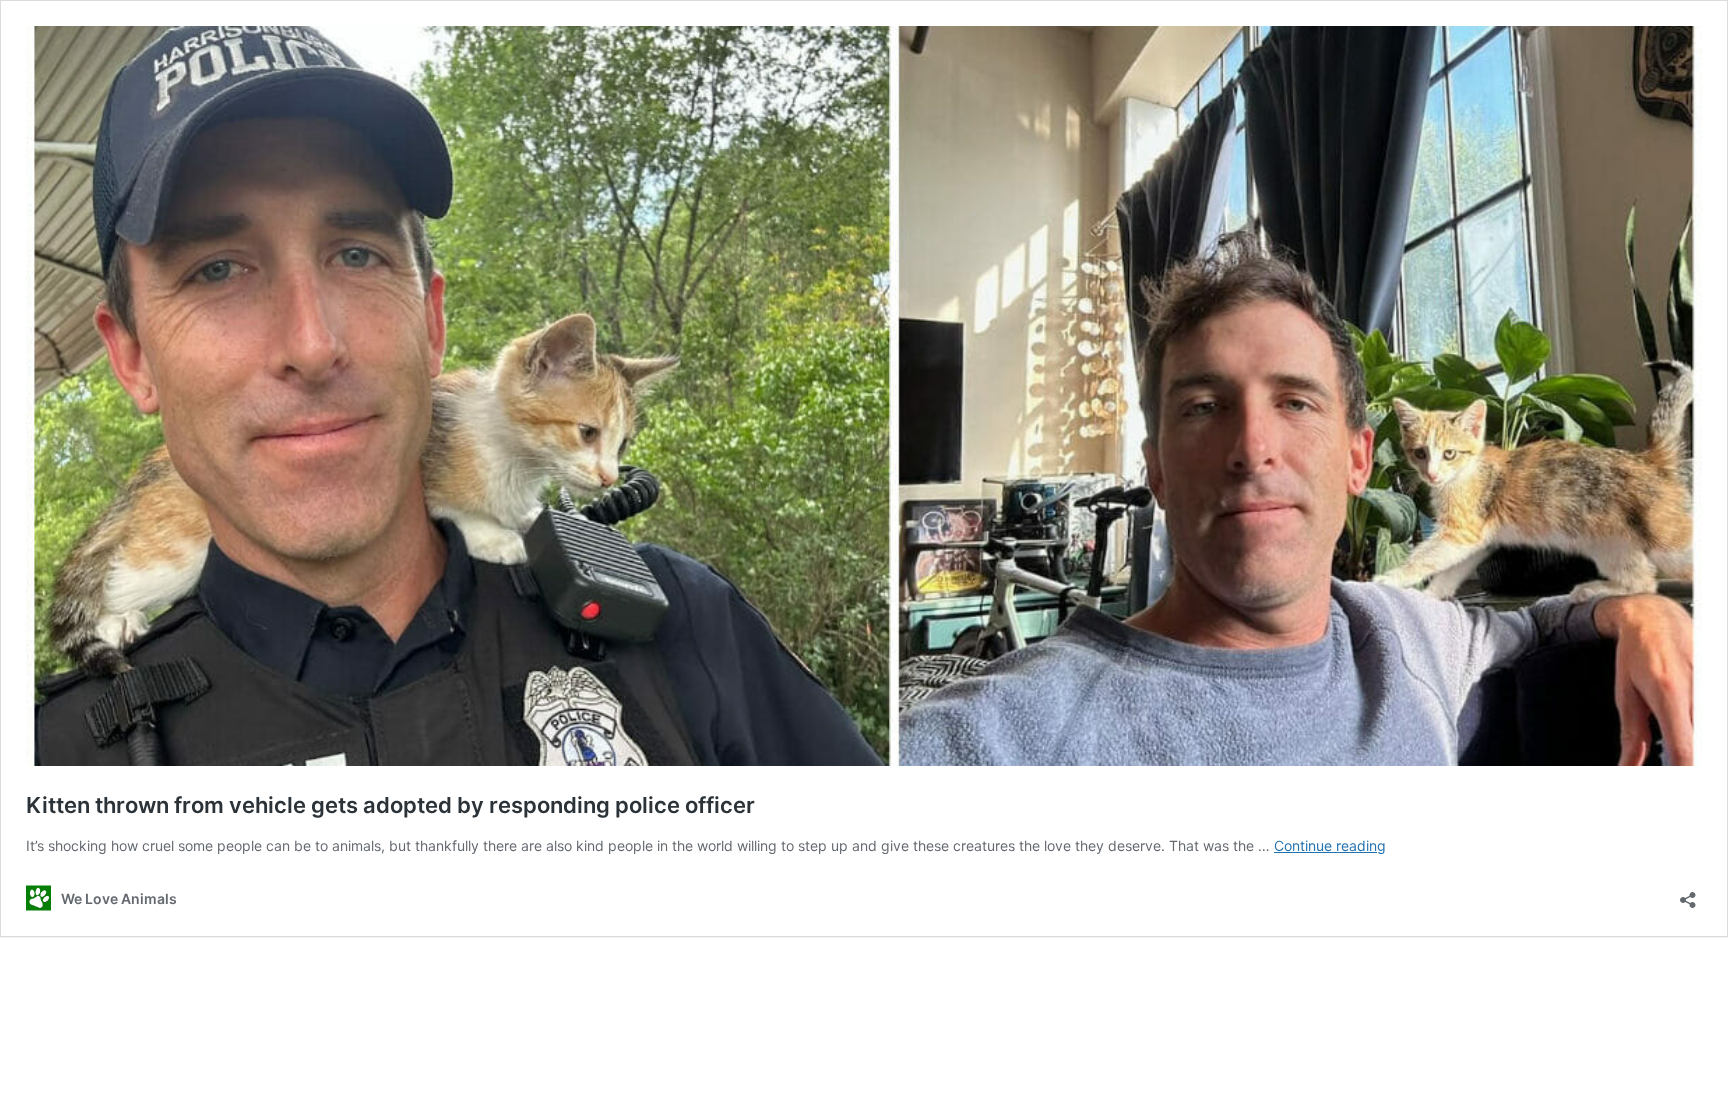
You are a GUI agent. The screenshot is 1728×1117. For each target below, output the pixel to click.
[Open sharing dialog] (1688, 893)
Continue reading (1330, 845)
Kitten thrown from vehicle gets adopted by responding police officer (390, 805)
